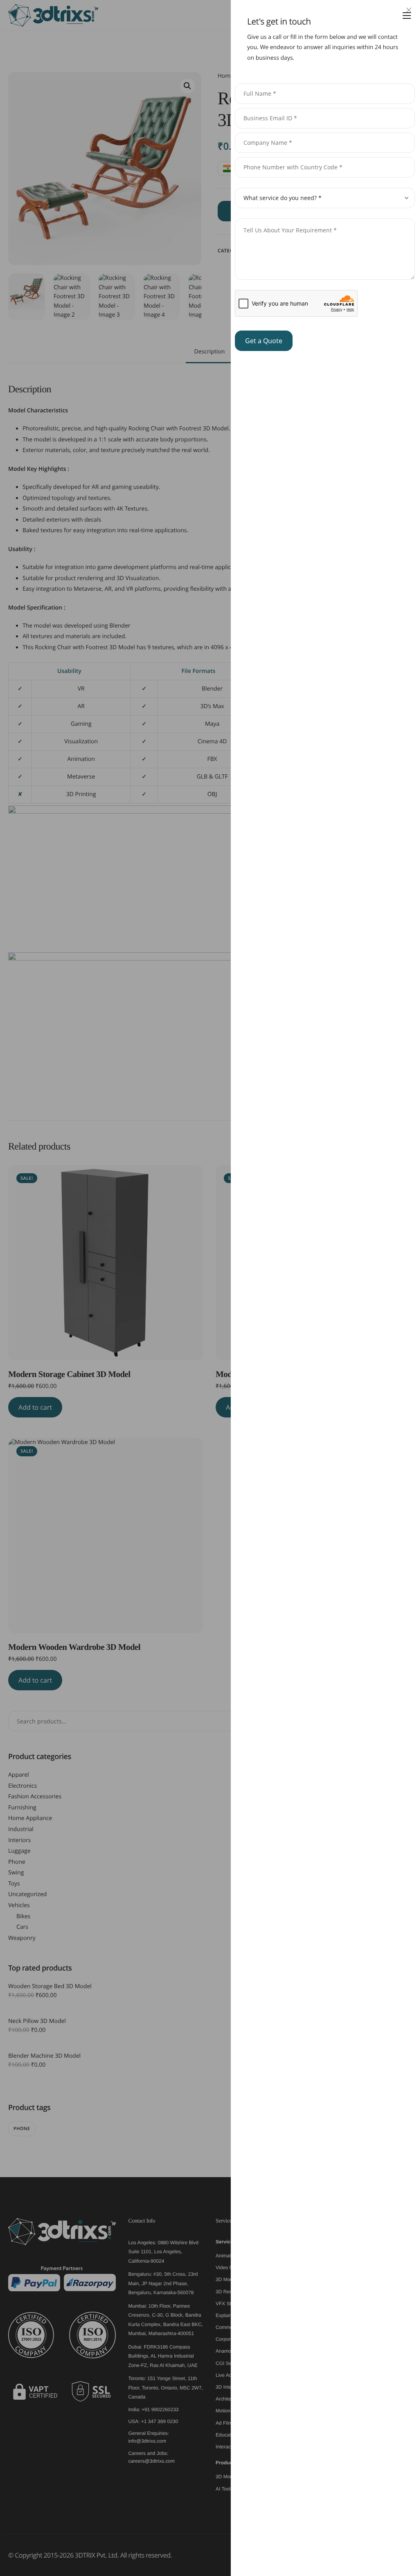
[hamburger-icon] (407, 16)
